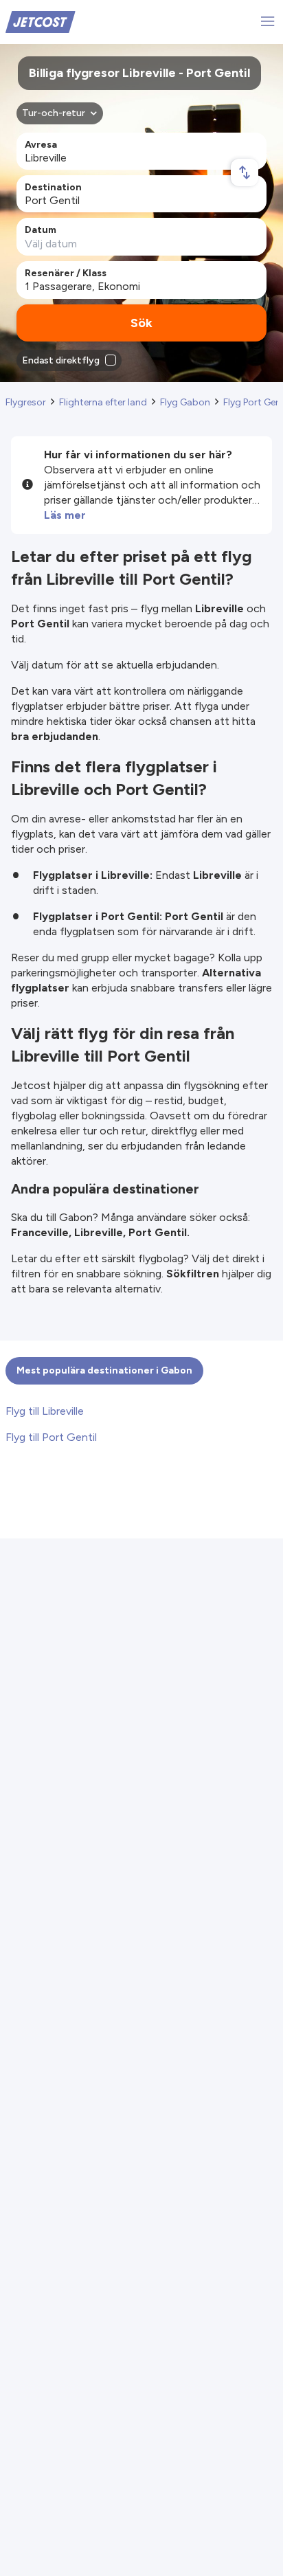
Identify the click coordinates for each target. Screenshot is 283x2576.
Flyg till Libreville (45, 1411)
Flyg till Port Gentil (51, 1437)
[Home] (41, 21)
